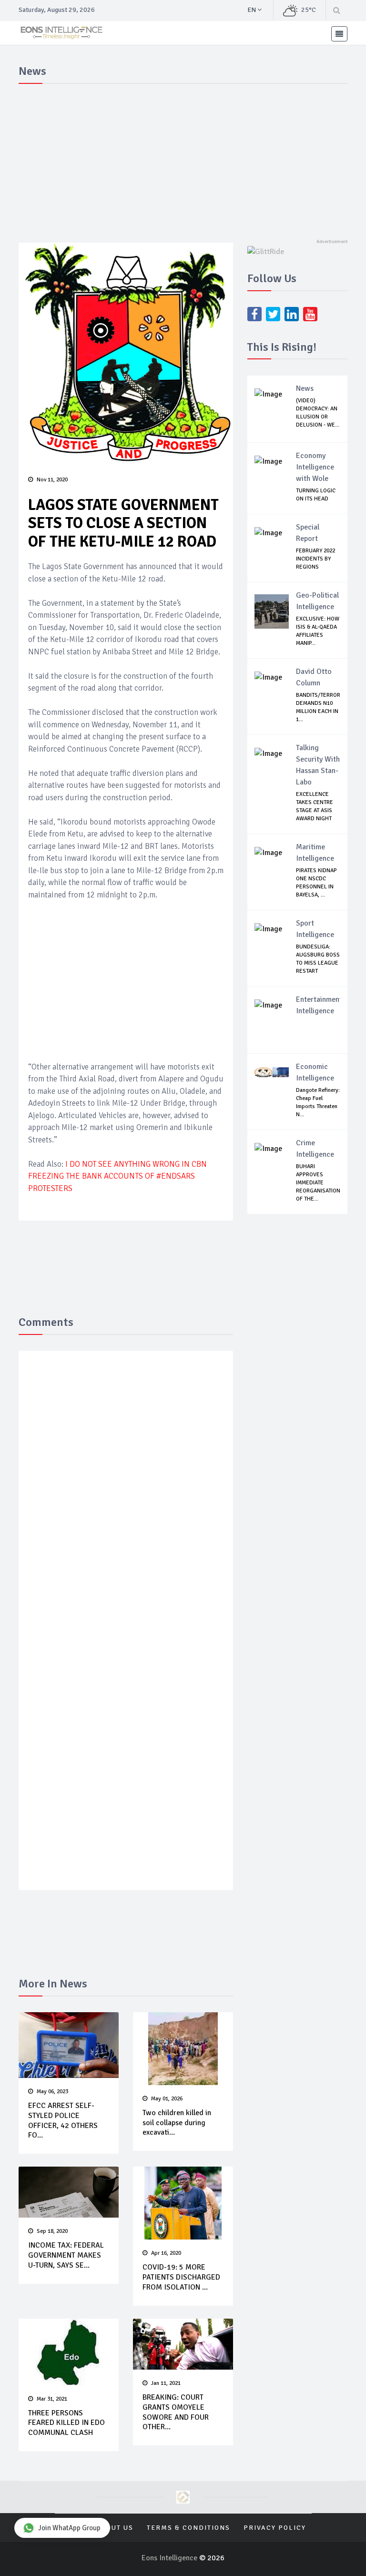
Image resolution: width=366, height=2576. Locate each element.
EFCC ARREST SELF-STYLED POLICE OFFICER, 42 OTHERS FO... (63, 2120)
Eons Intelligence (170, 2558)
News (305, 388)
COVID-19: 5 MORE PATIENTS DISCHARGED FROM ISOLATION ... (181, 2277)
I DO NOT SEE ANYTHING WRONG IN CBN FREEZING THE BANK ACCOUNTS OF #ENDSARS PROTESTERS (117, 1176)
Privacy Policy (275, 2528)
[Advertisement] (183, 159)
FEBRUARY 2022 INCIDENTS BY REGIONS (315, 559)
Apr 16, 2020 (166, 2253)
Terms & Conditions (188, 2528)
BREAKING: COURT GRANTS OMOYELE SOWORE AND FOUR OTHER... (176, 2412)
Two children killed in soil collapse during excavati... (177, 2123)
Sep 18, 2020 (52, 2231)
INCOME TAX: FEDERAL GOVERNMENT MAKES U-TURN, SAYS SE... (66, 2255)
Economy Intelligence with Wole (315, 467)
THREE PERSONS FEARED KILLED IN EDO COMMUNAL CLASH (66, 2423)
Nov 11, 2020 (52, 480)
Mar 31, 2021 (52, 2399)
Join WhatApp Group (69, 2528)
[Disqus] (126, 1497)
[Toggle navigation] (339, 34)
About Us (115, 2528)
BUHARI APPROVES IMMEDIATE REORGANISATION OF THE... (318, 1183)
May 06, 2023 (52, 2092)
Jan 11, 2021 (166, 2383)
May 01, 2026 (167, 2099)
